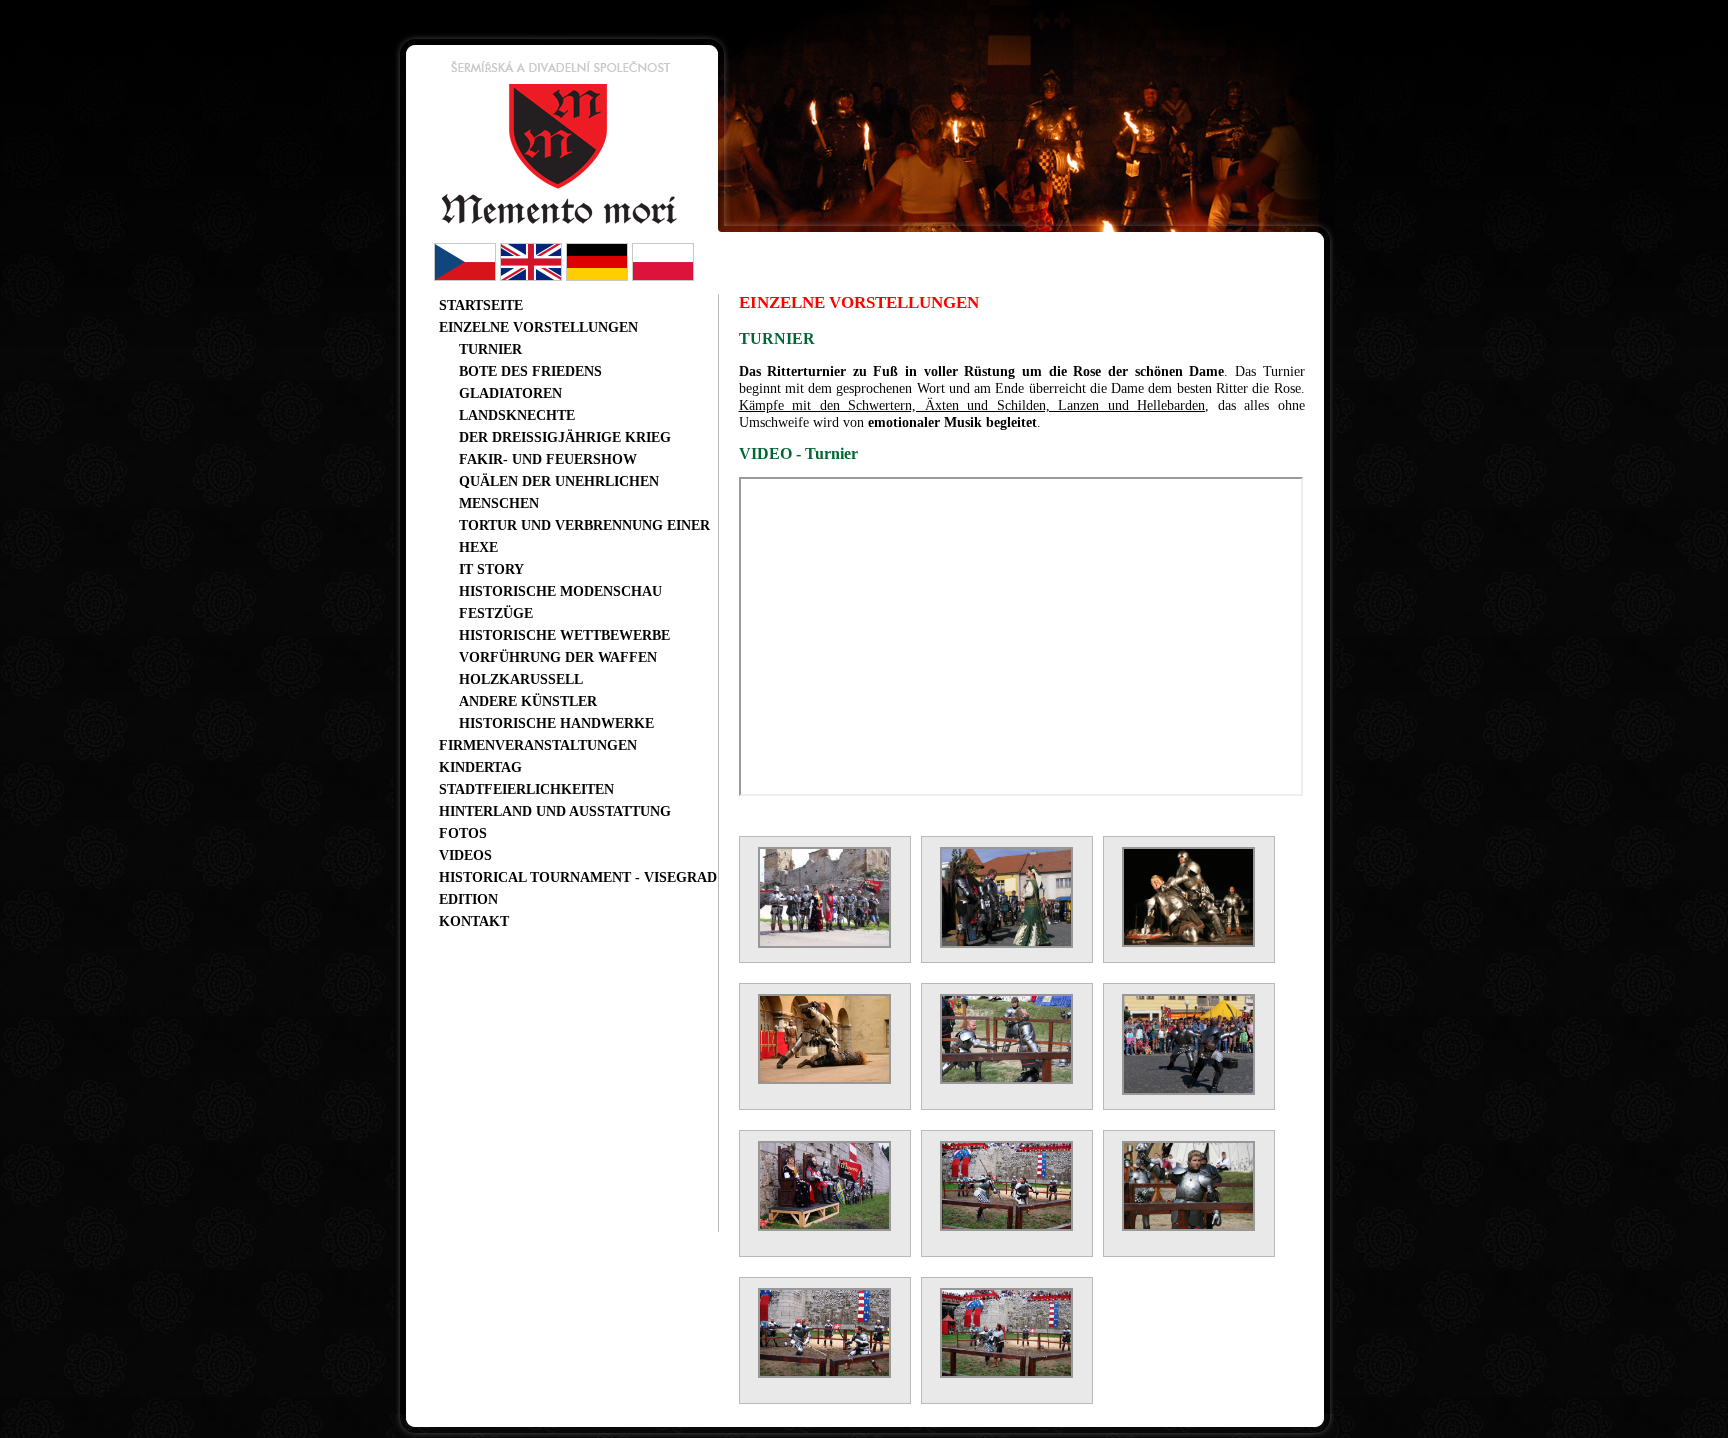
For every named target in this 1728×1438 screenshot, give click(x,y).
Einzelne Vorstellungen (538, 327)
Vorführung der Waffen (558, 657)
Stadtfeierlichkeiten (526, 789)
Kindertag (480, 767)
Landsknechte (517, 415)
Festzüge (496, 613)
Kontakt (474, 921)
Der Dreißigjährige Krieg (565, 437)
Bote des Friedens (530, 371)
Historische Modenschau (560, 591)
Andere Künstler (528, 701)
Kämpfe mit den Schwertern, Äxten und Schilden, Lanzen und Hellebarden (972, 405)
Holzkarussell (521, 679)
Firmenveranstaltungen (538, 745)
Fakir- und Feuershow (548, 459)
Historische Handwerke (556, 723)
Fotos (463, 833)
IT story (491, 569)
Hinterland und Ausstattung (555, 811)
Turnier (490, 349)
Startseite (481, 305)
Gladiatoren (510, 393)
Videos (465, 855)
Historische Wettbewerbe (564, 635)
